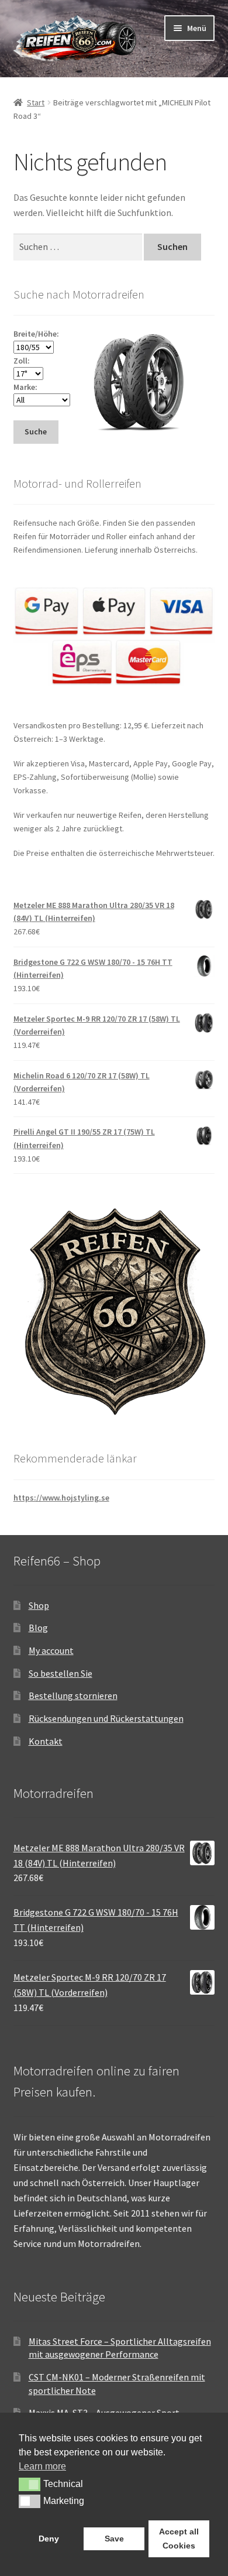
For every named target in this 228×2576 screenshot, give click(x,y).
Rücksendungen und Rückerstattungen (106, 1718)
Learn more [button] (42, 2466)
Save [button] (114, 2539)
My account (51, 1650)
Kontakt (46, 1741)
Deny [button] (49, 2539)
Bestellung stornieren (73, 1695)
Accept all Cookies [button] (179, 2539)
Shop (39, 1605)
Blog (38, 1628)
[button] (30, 2484)
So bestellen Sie (61, 1673)
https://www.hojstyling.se (61, 1498)
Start (36, 102)
